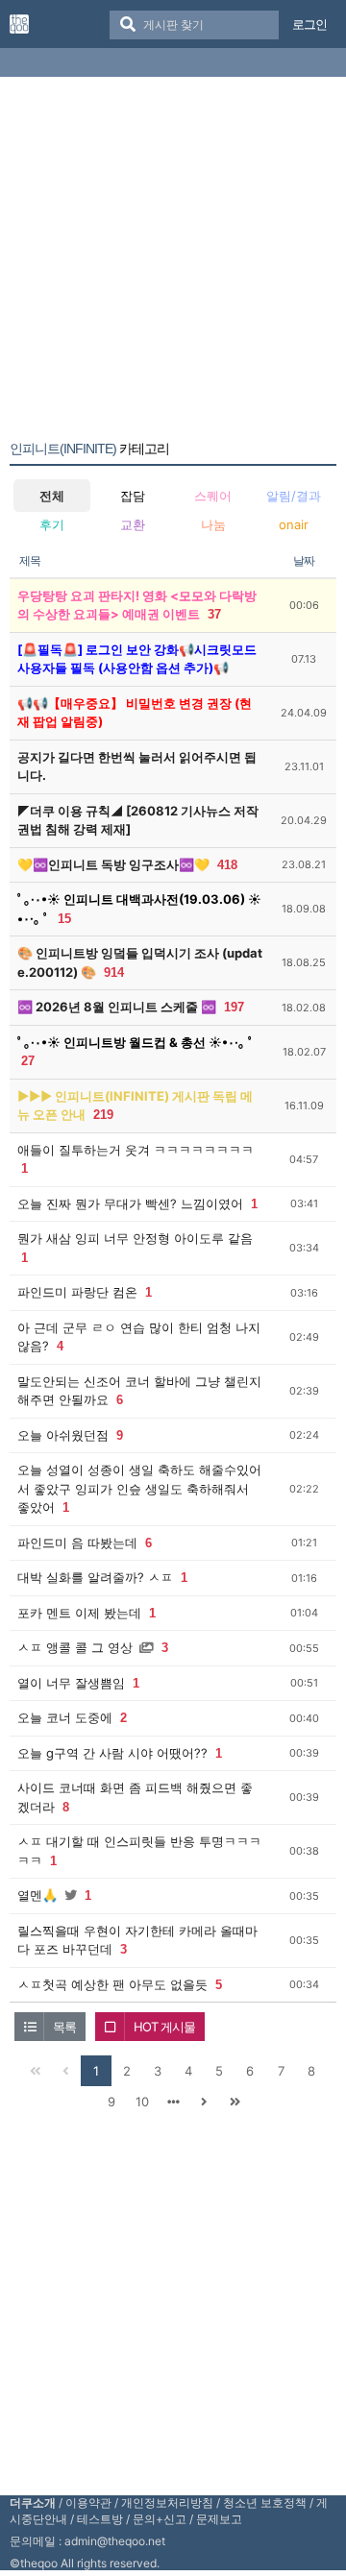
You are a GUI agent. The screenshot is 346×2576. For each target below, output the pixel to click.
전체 (52, 496)
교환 (133, 524)
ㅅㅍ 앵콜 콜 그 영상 (75, 1647)
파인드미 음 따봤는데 (77, 1543)
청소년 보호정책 (265, 2503)
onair (294, 524)
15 (64, 919)
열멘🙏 (37, 1895)
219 (103, 1115)
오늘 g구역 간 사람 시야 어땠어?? (112, 1753)
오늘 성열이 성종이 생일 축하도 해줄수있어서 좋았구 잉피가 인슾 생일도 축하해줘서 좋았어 (139, 1488)
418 (227, 865)
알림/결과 (294, 496)
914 (114, 972)
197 (234, 1007)
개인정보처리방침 (167, 2503)
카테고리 (89, 449)
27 (28, 1061)
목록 (64, 2027)
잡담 (133, 496)
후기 (52, 524)
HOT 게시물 (164, 2027)
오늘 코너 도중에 (65, 1717)
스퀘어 (213, 496)
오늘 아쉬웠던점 (63, 1435)
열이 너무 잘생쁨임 (71, 1683)
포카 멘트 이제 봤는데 (79, 1613)
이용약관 (88, 2503)
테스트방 (100, 2519)
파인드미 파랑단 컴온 (77, 1292)
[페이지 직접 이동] (173, 2102)
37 (214, 614)
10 (142, 2102)
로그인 (309, 24)
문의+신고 (160, 2519)
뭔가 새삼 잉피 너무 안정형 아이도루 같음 (135, 1238)
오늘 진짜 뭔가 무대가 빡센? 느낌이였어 (130, 1203)
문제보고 (219, 2519)
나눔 (213, 524)
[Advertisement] (173, 262)
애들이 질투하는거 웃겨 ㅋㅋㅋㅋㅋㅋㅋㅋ (136, 1150)
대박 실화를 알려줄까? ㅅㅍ (95, 1577)
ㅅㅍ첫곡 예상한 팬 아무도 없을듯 (112, 1984)
